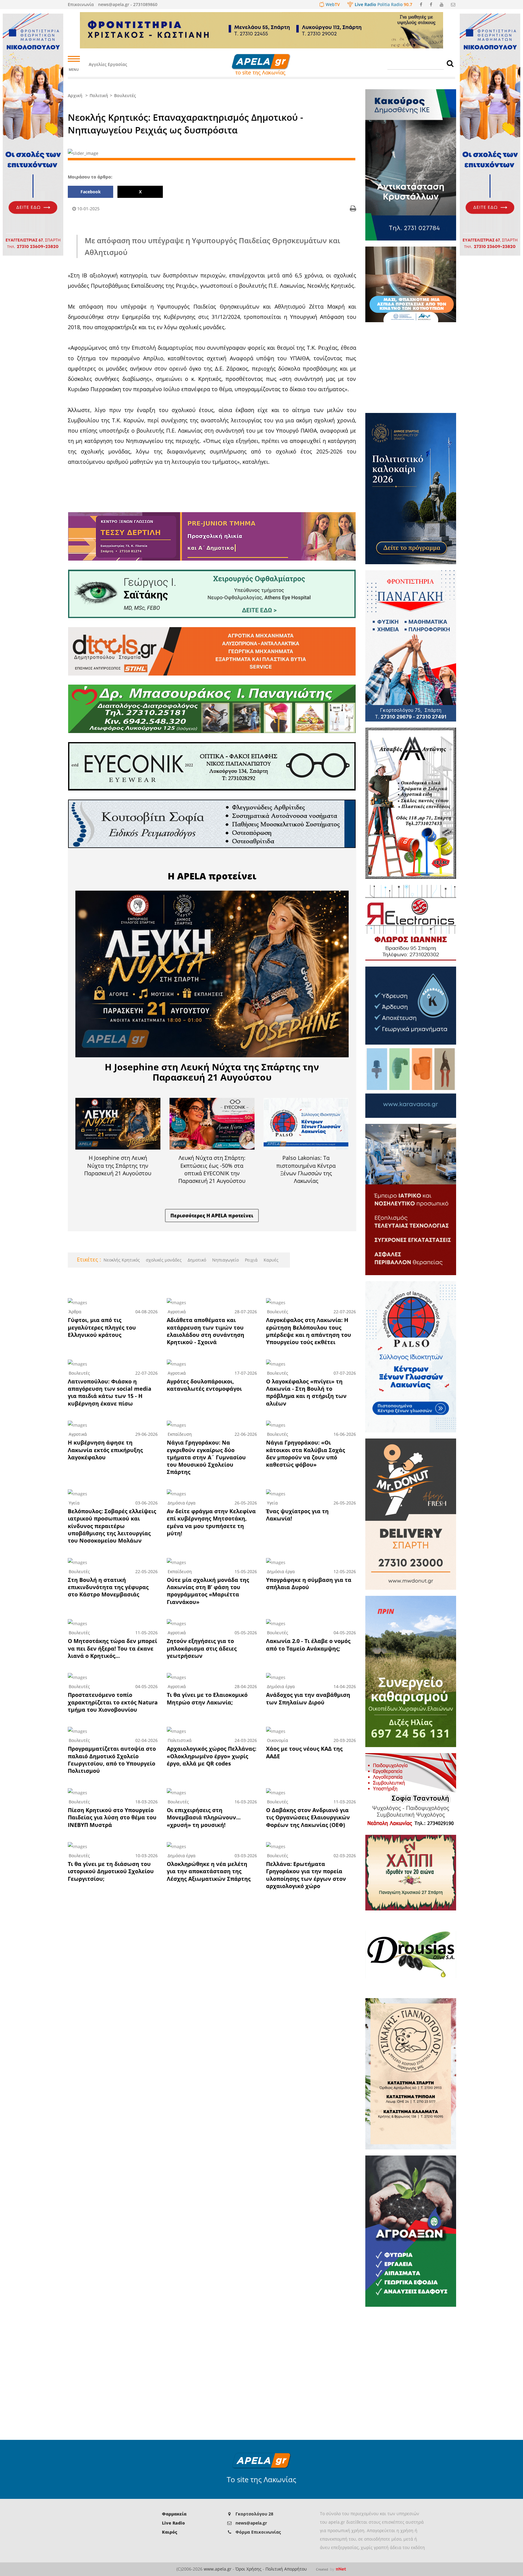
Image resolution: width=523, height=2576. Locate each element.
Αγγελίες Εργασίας (108, 64)
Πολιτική (99, 95)
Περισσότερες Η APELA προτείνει (212, 1216)
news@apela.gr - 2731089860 (128, 4)
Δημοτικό (196, 1260)
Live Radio (173, 2523)
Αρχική (75, 95)
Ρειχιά (251, 1260)
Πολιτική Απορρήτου (286, 2569)
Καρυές (270, 1260)
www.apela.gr (218, 2569)
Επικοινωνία (81, 4)
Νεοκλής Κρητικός (122, 1260)
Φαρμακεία (174, 2514)
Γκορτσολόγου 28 (254, 2514)
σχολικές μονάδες (163, 1260)
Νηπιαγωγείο (225, 1260)
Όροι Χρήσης (248, 2569)
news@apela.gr (251, 2523)
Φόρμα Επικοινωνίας (258, 2532)
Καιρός (169, 2532)
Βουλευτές (125, 95)
